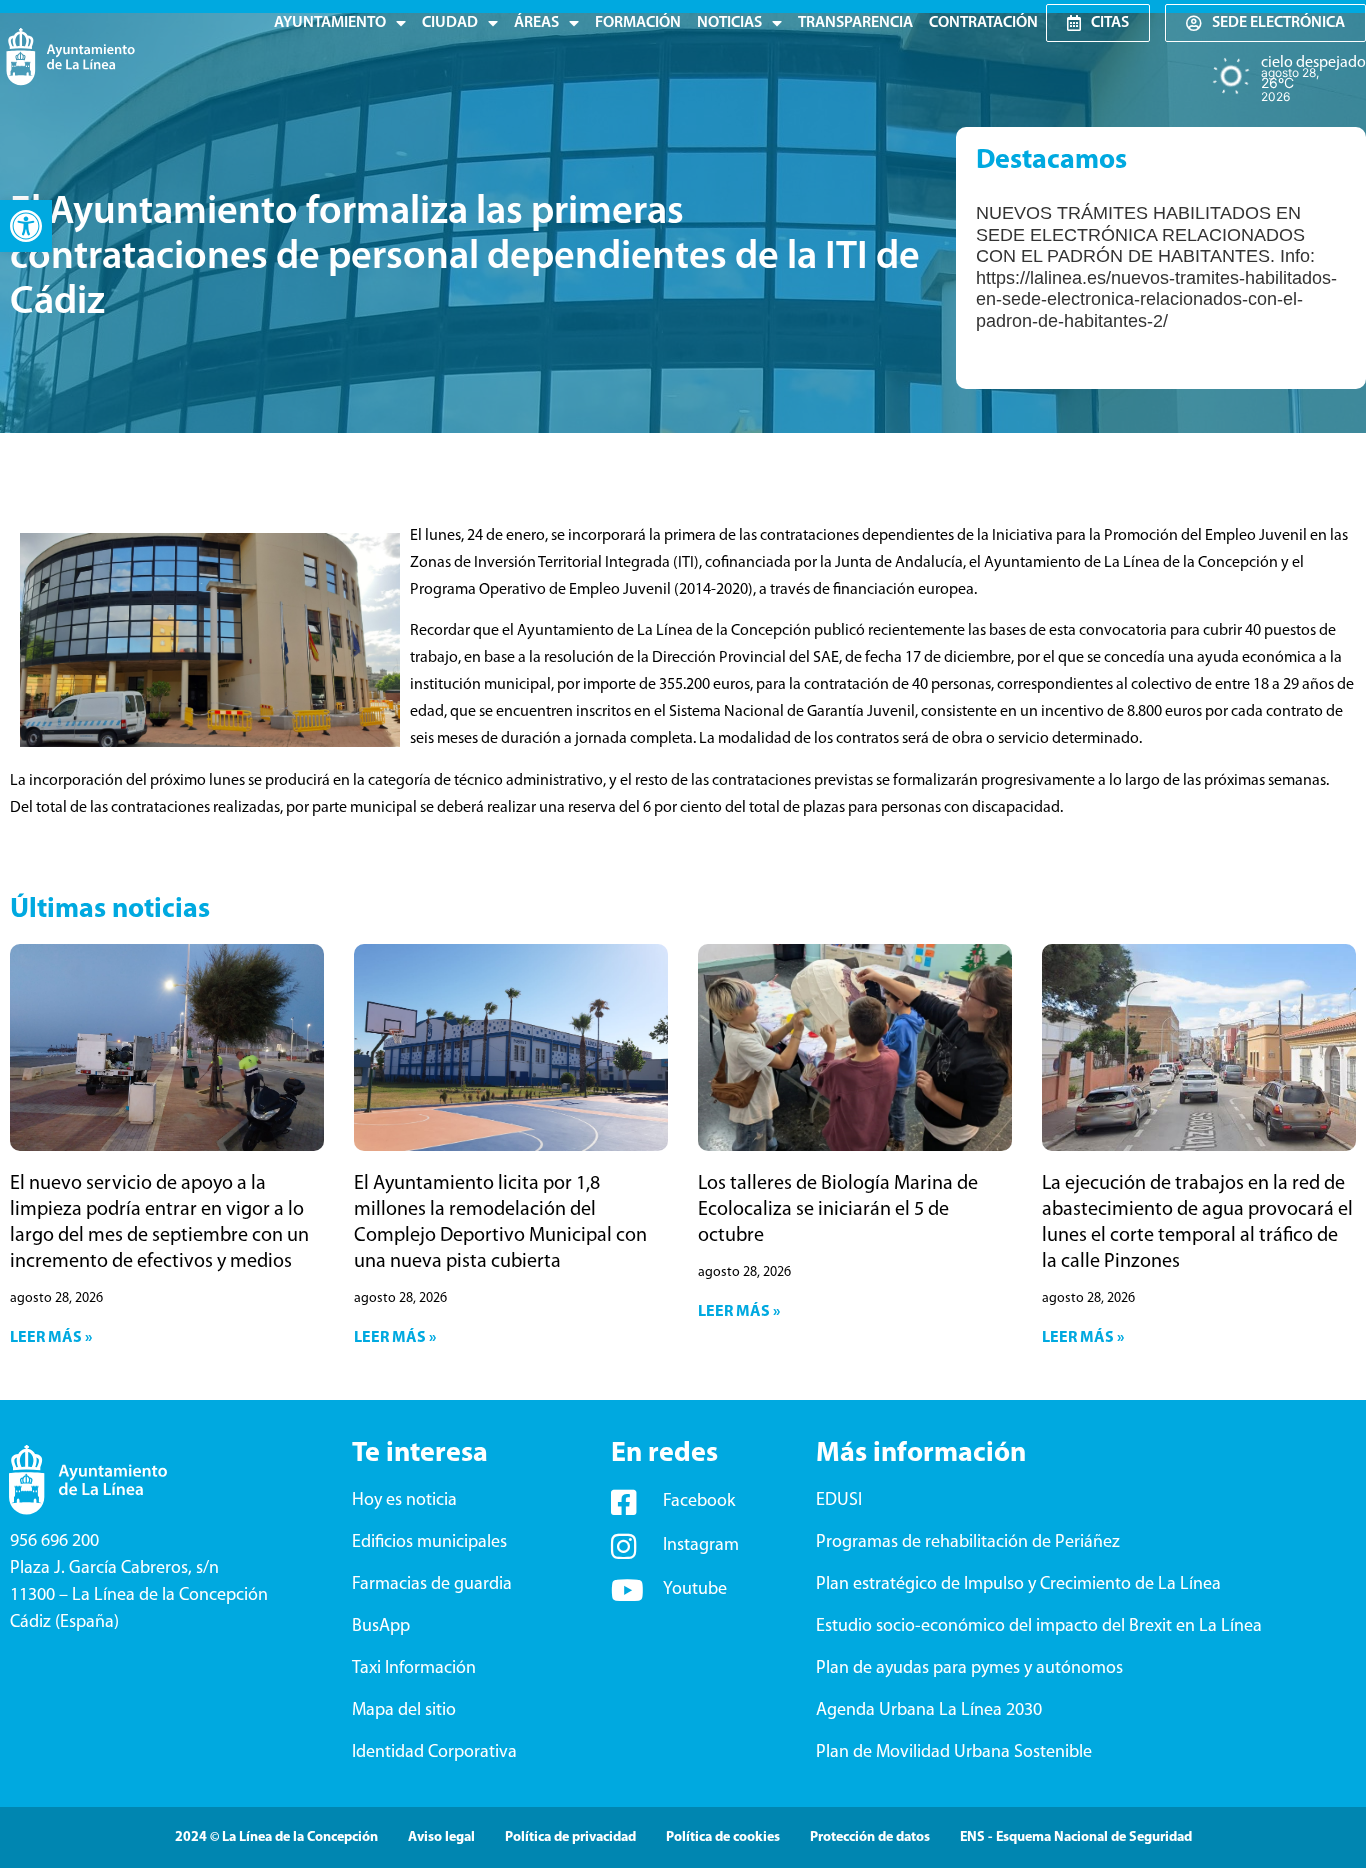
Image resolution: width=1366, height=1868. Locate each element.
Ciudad (450, 23)
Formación (638, 23)
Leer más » (51, 1338)
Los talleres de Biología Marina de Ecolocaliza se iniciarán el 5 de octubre (838, 1210)
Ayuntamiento (330, 23)
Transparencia (855, 23)
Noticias (729, 23)
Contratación (983, 23)
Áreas (536, 23)
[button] (26, 226)
